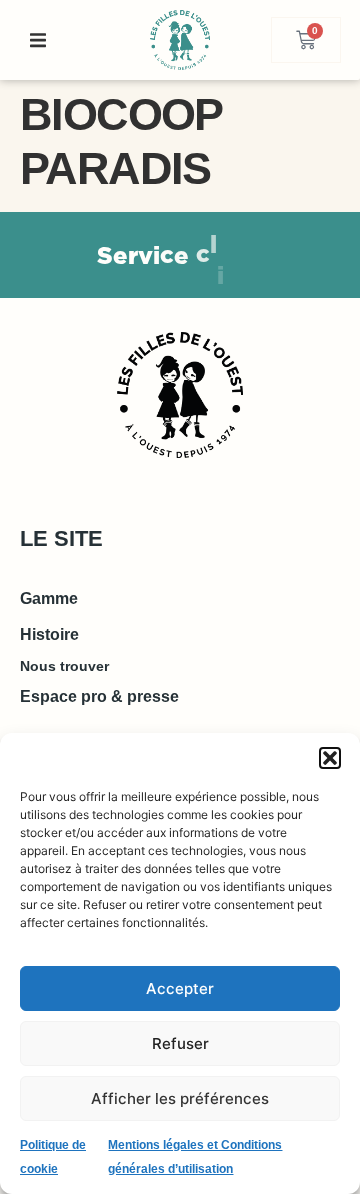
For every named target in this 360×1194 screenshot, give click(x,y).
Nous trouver (64, 666)
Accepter (180, 988)
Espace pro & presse (99, 696)
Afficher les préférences (180, 1098)
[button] (330, 758)
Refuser (180, 1043)
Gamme (49, 598)
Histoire (49, 634)
